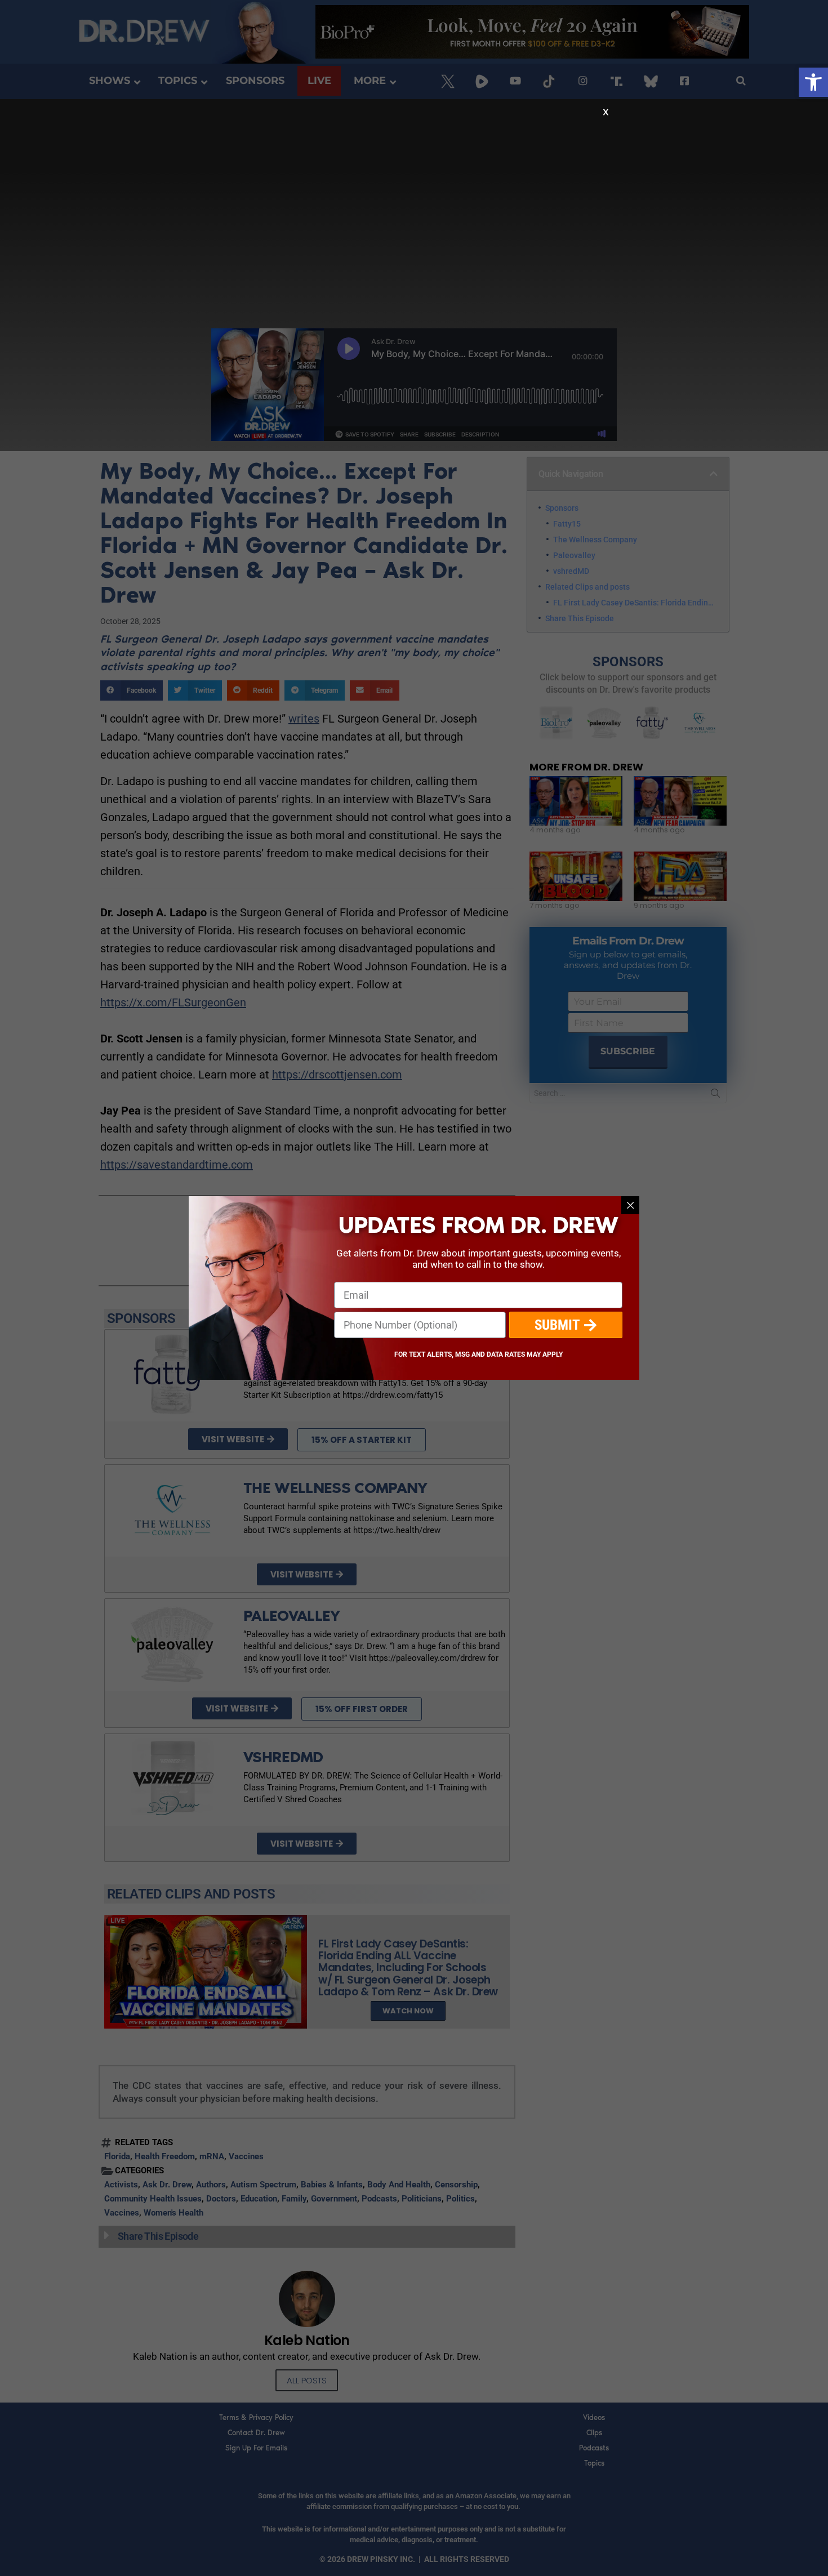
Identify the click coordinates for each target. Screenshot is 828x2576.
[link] (813, 82)
